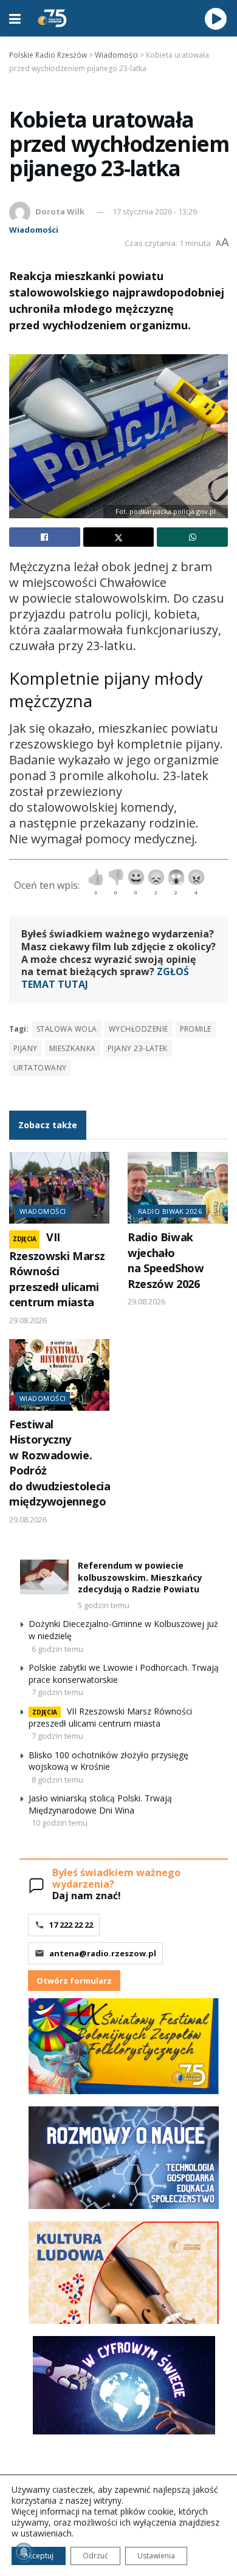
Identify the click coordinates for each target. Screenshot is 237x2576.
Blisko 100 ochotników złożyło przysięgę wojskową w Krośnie (108, 1761)
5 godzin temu (104, 1605)
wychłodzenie (139, 1029)
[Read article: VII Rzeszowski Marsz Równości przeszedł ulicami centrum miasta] (59, 1188)
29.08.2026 (28, 1320)
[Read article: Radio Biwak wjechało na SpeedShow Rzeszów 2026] (178, 1188)
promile (196, 1029)
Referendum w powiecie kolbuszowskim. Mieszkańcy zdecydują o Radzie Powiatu (140, 1577)
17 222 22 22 (71, 1925)
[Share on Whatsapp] (192, 537)
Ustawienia (156, 2556)
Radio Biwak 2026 (170, 1211)
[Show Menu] (15, 18)
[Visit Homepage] (52, 18)
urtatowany (40, 1068)
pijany (26, 1048)
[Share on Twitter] (119, 537)
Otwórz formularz (74, 1981)
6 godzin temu (57, 1649)
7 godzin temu (57, 1692)
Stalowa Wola (67, 1029)
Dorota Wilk (60, 211)
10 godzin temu (60, 1823)
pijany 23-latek (138, 1048)
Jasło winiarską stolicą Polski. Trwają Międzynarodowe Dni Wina (100, 1804)
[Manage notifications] (24, 2552)
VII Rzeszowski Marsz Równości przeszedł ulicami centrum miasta (57, 1269)
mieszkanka (73, 1048)
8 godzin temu (57, 1780)
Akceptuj (39, 2556)
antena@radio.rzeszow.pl (103, 1953)
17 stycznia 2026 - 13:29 (155, 211)
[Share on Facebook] (45, 537)
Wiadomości (34, 230)
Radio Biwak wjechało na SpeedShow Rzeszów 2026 (166, 1260)
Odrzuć (95, 2556)
